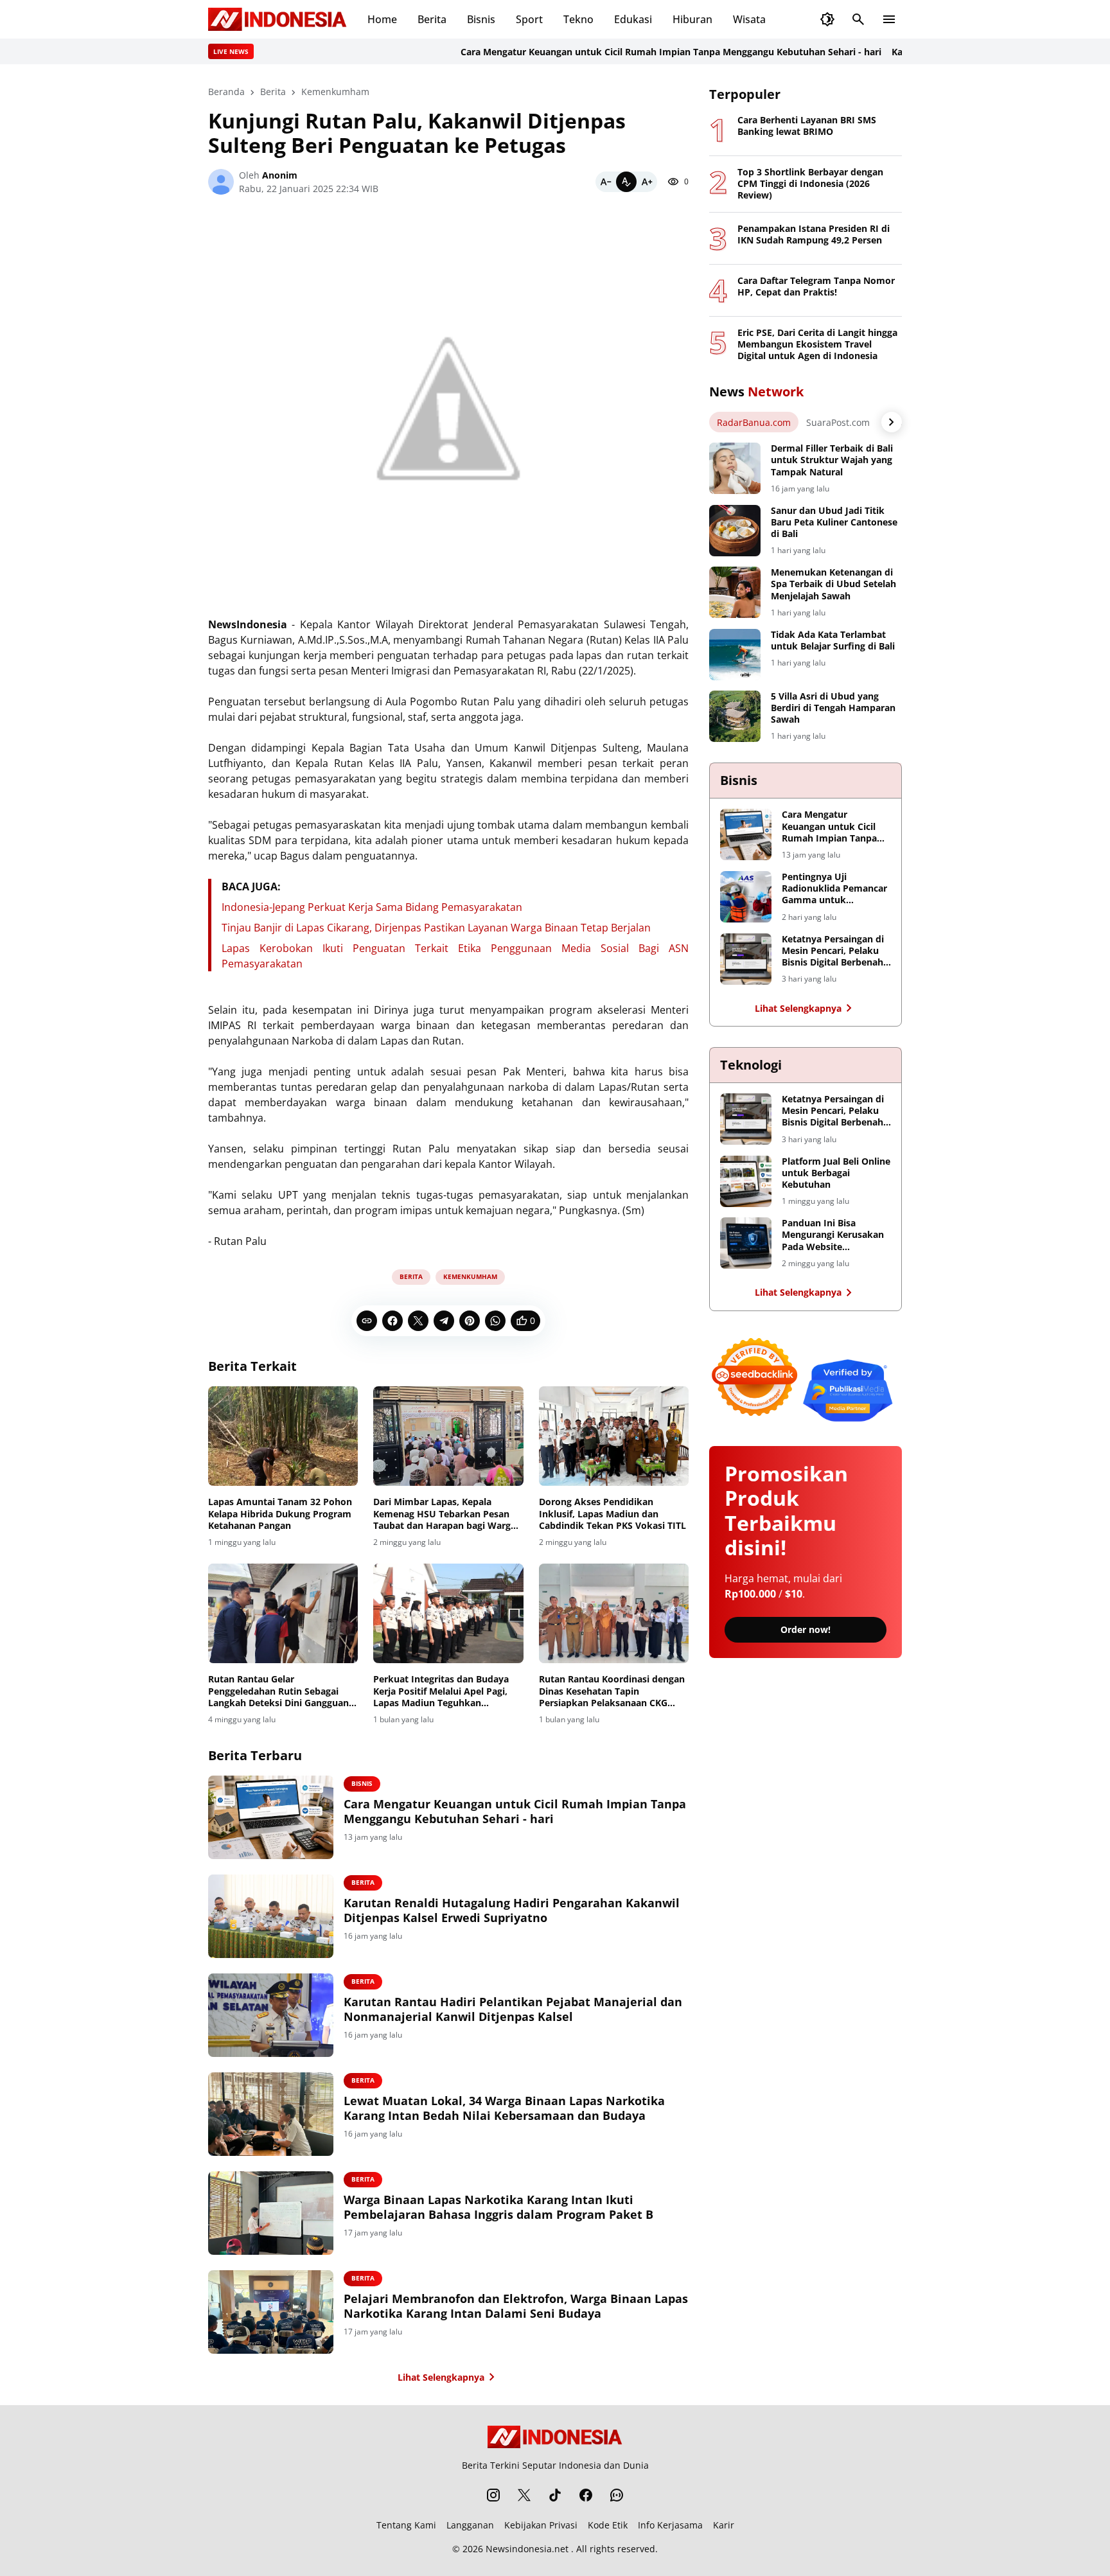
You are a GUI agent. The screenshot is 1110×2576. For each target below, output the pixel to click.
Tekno (578, 19)
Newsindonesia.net (527, 2549)
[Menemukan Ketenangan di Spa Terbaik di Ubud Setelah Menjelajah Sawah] (735, 592)
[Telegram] (444, 1321)
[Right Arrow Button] (892, 422)
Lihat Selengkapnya (441, 2377)
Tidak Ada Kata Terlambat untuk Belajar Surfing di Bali (833, 640)
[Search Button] (858, 19)
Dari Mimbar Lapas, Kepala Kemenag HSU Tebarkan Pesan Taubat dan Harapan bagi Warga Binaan (445, 1514)
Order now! (806, 1629)
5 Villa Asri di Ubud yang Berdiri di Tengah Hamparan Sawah (833, 708)
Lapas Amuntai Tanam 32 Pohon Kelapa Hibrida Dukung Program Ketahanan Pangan (280, 1513)
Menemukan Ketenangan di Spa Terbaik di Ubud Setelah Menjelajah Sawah (833, 584)
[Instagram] (493, 2495)
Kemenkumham (470, 1276)
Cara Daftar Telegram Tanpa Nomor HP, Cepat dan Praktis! (816, 287)
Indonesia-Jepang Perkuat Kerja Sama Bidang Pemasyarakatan (372, 907)
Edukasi (633, 19)
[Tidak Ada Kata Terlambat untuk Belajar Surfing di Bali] (735, 655)
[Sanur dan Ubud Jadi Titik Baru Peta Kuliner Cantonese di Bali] (735, 531)
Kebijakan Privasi (541, 2525)
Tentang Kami (406, 2525)
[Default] (626, 182)
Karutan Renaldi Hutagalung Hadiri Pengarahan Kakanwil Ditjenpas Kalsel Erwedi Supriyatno (512, 1910)
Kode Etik (608, 2525)
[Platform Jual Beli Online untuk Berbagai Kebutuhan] (746, 1181)
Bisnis (481, 19)
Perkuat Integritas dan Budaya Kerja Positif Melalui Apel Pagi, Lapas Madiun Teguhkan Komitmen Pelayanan (441, 1691)
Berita (432, 19)
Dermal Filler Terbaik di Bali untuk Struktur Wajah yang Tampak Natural (832, 460)
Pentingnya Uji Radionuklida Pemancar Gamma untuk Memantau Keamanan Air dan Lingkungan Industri (834, 889)
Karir (724, 2525)
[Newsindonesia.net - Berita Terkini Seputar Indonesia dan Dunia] (277, 19)
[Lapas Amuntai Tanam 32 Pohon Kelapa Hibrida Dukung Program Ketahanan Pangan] (283, 1436)
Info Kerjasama (670, 2525)
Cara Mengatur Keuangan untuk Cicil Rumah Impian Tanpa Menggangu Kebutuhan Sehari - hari (618, 52)
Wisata (749, 19)
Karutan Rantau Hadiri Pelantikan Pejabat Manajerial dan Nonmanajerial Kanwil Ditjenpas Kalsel (513, 2009)
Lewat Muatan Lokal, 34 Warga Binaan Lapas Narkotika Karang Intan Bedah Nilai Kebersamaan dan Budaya (504, 2108)
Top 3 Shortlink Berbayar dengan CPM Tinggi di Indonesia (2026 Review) (810, 184)
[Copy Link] (367, 1321)
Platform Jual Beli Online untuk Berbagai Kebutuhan (836, 1173)
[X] (418, 1321)
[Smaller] (606, 182)
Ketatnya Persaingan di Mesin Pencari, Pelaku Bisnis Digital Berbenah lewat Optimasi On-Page (835, 951)
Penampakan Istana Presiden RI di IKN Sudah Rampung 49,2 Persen (814, 234)
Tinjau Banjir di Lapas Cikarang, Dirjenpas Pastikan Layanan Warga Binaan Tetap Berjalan (436, 928)
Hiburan (692, 19)
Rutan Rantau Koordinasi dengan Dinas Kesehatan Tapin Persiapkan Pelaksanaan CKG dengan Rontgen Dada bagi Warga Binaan (614, 1691)
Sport (529, 19)
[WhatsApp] (495, 1321)
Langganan (470, 2525)
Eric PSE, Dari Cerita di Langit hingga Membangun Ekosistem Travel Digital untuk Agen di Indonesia (817, 344)
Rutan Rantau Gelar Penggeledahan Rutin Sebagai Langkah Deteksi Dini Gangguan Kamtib (278, 1691)
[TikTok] (555, 2495)
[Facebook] (392, 1321)
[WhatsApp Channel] (617, 2495)
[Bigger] (647, 182)
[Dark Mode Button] (827, 19)
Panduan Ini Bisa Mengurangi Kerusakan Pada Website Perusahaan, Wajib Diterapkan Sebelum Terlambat (833, 1235)
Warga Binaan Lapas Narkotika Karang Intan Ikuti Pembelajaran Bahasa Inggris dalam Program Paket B (498, 2207)
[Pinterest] (470, 1321)
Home (382, 19)
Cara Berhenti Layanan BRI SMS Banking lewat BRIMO (807, 126)
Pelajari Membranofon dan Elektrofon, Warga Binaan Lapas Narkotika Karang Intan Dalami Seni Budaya (516, 2306)
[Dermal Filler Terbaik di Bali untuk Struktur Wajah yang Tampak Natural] (735, 468)
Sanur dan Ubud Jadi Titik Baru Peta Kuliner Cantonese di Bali (834, 522)
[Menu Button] (889, 19)
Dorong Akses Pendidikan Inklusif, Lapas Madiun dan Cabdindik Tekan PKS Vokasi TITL (612, 1513)
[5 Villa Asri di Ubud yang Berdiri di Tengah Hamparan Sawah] (735, 716)
